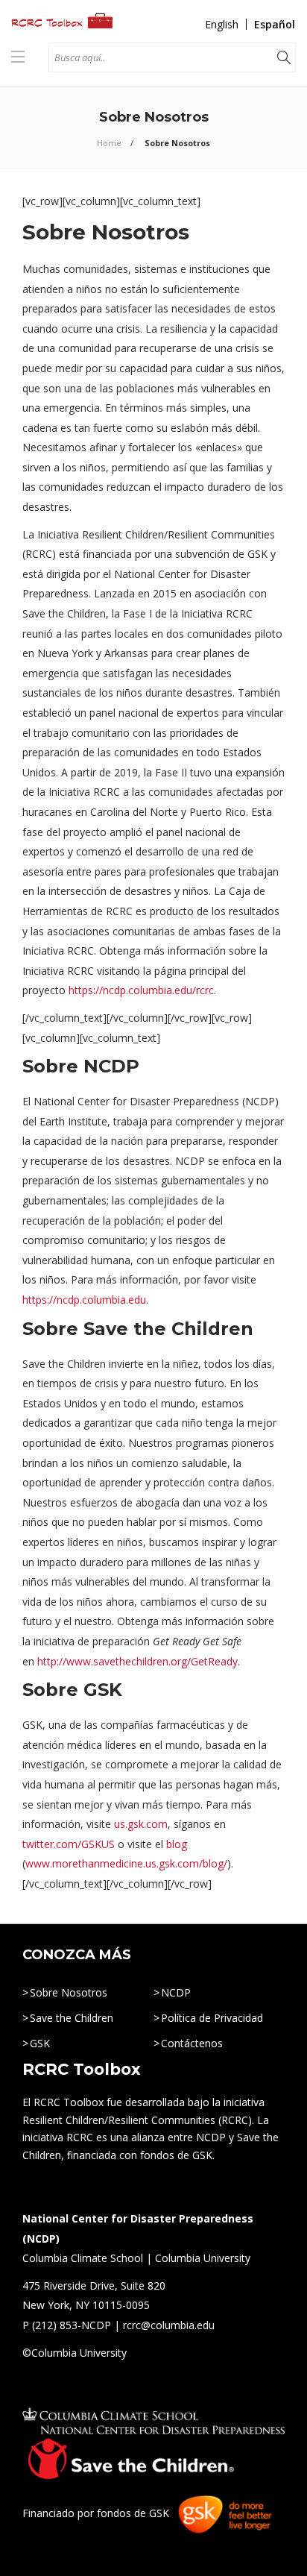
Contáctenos (192, 2043)
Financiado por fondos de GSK (96, 2513)
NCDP (176, 1992)
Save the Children (72, 2018)
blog (177, 1844)
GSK (40, 2043)
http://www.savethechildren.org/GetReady (137, 1661)
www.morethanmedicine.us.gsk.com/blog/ (126, 1863)
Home (109, 143)
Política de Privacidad (212, 2018)
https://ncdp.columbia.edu (84, 1300)
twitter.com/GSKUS (69, 1844)
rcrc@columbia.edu (169, 2325)
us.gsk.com (141, 1824)
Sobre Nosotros (69, 1992)
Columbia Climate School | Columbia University (136, 2258)
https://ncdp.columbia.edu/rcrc (141, 990)
